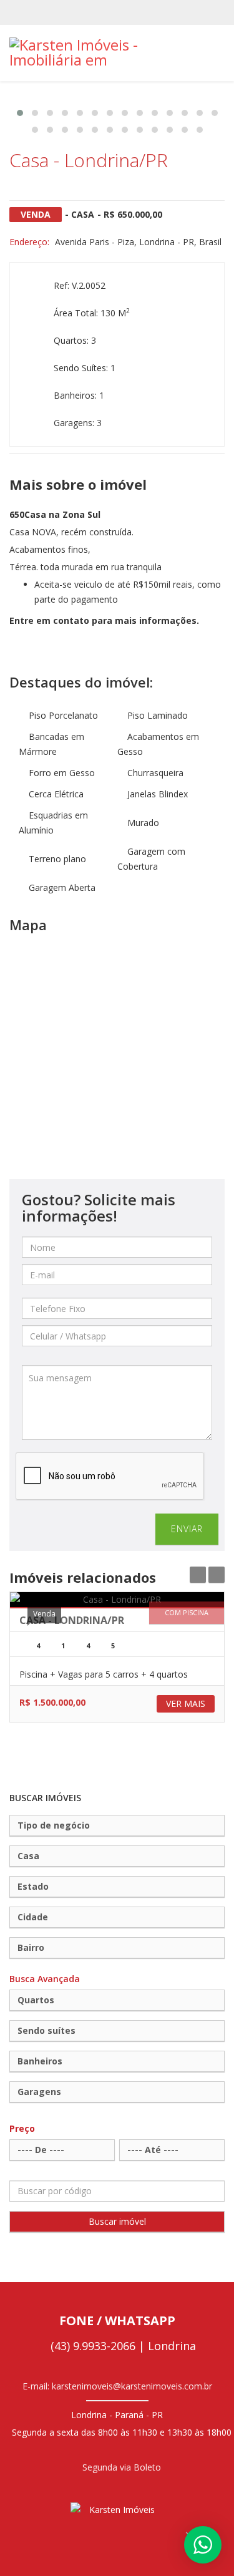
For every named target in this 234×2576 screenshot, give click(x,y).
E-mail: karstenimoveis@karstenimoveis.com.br (117, 2386)
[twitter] (107, 12)
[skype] (127, 12)
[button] (20, 113)
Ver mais (186, 1704)
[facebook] (87, 12)
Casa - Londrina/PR (72, 1620)
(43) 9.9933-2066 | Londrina (122, 2346)
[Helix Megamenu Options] (220, 52)
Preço (22, 2128)
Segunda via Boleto (120, 2467)
